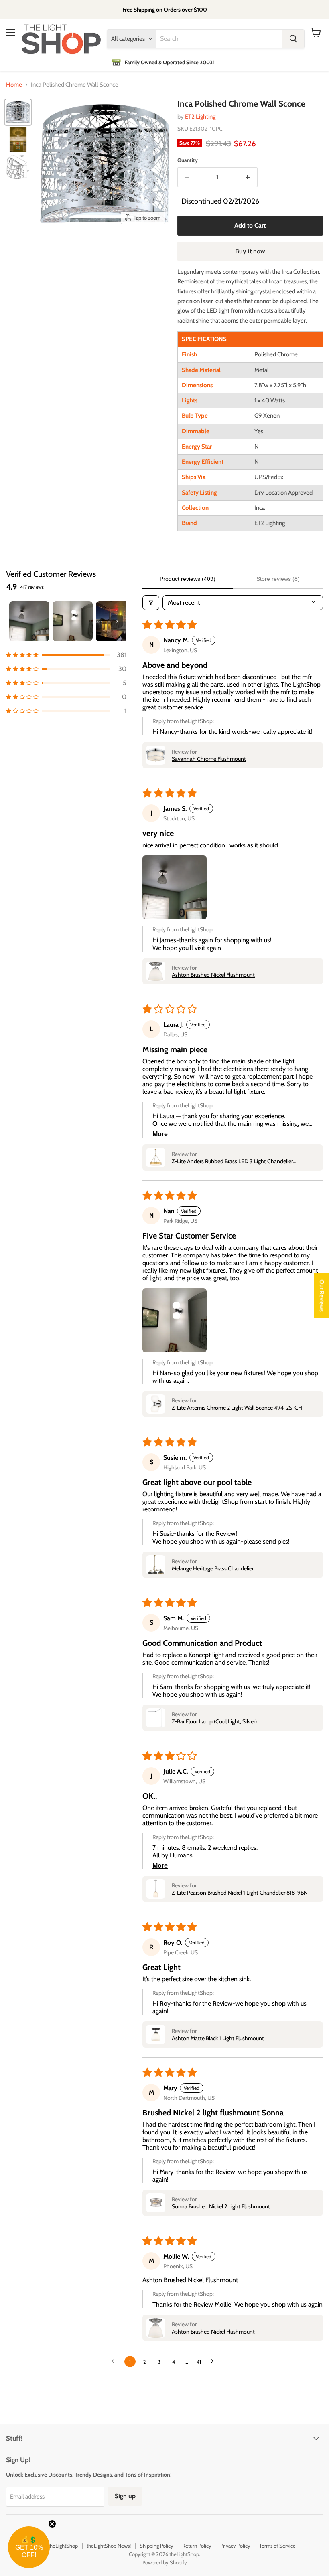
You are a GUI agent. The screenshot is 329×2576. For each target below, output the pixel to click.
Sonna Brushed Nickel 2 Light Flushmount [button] (221, 2206)
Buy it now (250, 251)
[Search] (293, 39)
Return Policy (197, 2546)
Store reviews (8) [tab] (278, 579)
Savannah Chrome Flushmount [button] (209, 759)
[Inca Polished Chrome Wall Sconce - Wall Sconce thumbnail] (18, 112)
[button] (66, 655)
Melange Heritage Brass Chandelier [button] (213, 1568)
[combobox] (219, 39)
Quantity (188, 160)
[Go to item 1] (29, 621)
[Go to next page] (214, 2362)
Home (14, 85)
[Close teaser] (52, 2524)
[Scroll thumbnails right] (117, 621)
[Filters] (151, 603)
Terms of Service (277, 2546)
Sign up (125, 2496)
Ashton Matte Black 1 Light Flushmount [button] (218, 2038)
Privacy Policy (235, 2546)
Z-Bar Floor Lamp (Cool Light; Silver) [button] (214, 1721)
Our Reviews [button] (322, 1295)
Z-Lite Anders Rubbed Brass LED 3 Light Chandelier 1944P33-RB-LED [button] (232, 1161)
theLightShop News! (109, 2546)
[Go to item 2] (73, 621)
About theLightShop (56, 2546)
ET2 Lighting (200, 117)
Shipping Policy (156, 2546)
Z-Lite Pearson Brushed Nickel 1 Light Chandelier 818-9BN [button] (240, 1893)
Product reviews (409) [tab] (188, 579)
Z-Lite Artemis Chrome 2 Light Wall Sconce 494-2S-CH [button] (237, 1408)
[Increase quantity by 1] (248, 177)
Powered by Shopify (165, 2562)
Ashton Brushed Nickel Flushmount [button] (213, 975)
